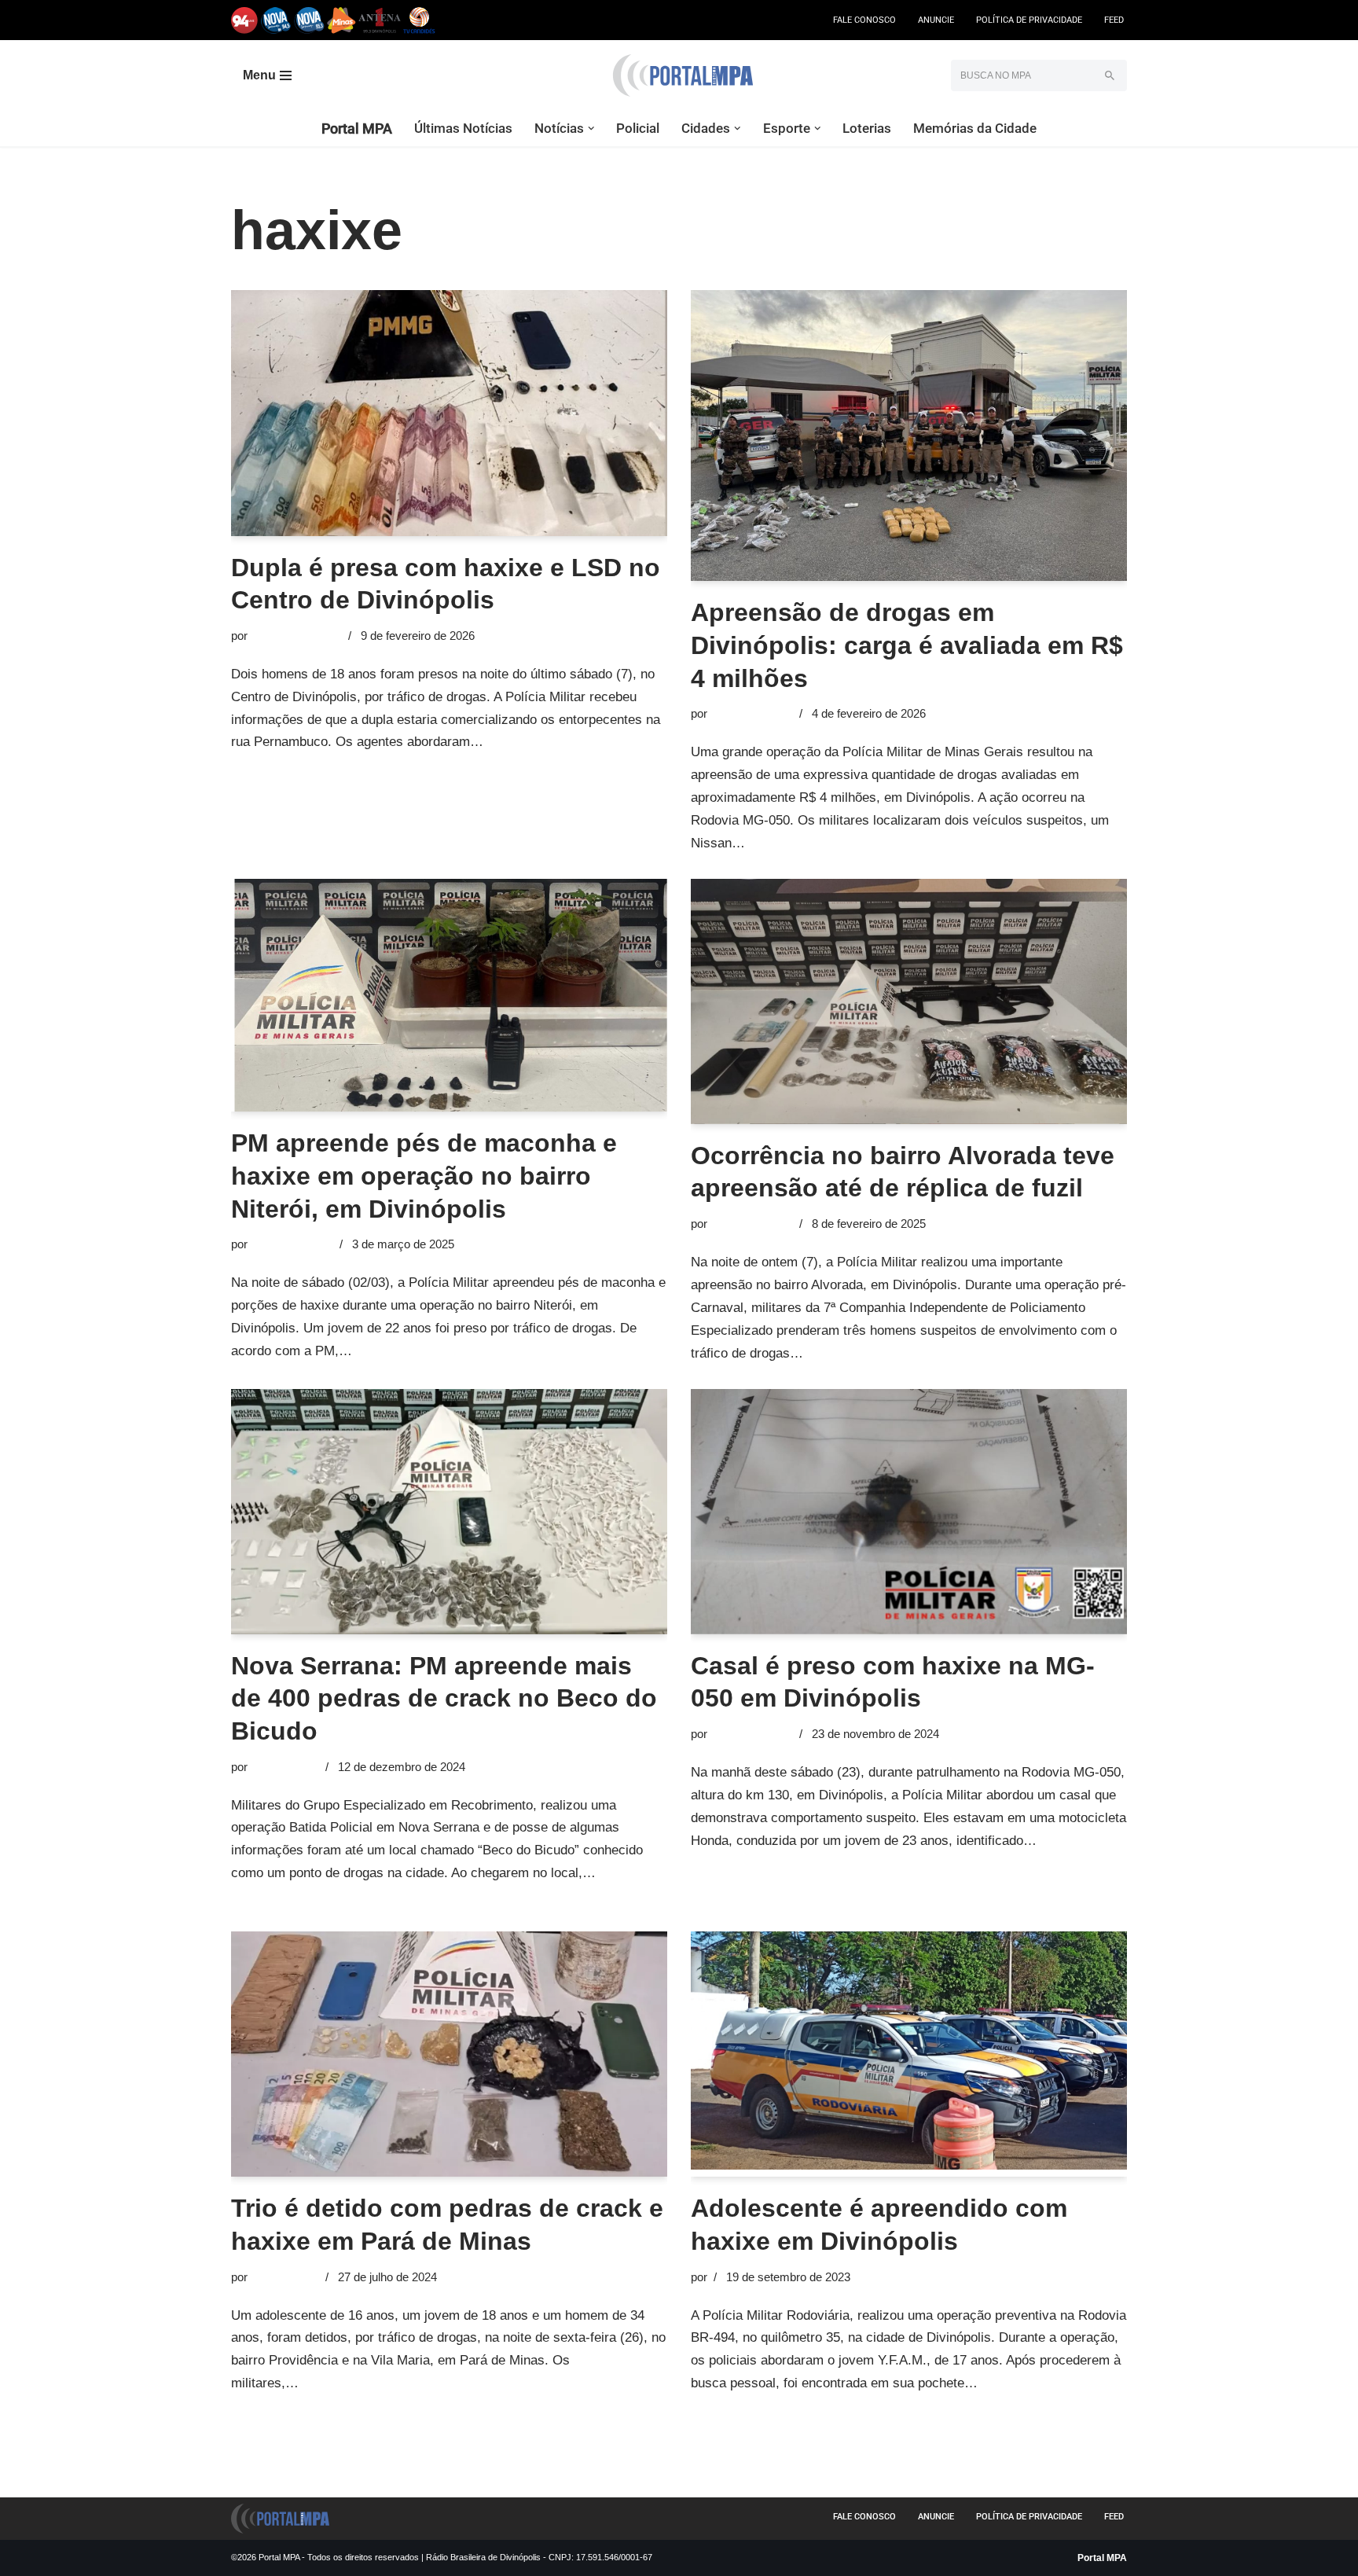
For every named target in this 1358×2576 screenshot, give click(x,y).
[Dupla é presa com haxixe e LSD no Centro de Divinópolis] (449, 413)
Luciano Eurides (752, 713)
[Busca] (1109, 75)
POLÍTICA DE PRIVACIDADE (1029, 20)
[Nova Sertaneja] (309, 20)
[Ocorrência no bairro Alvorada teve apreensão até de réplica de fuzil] (909, 1001)
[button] (591, 129)
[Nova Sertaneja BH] (276, 20)
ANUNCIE (936, 20)
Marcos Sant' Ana (296, 636)
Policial (638, 128)
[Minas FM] (341, 20)
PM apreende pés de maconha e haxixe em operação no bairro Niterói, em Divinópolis (424, 1176)
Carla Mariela (285, 1767)
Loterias (867, 128)
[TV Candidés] (419, 20)
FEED (1114, 20)
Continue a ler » (534, 742)
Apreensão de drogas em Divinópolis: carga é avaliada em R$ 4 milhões (907, 645)
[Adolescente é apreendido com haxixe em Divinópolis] (909, 2054)
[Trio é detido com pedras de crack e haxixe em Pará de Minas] (449, 2054)
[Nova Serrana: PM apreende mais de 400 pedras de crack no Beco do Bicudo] (449, 1512)
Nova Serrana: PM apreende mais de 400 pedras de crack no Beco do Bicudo (444, 1698)
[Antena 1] (380, 20)
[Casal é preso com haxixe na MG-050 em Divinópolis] (909, 1512)
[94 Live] (245, 20)
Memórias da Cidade (975, 128)
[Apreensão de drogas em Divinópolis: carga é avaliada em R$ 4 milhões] (909, 435)
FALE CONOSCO (864, 20)
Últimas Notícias (463, 128)
